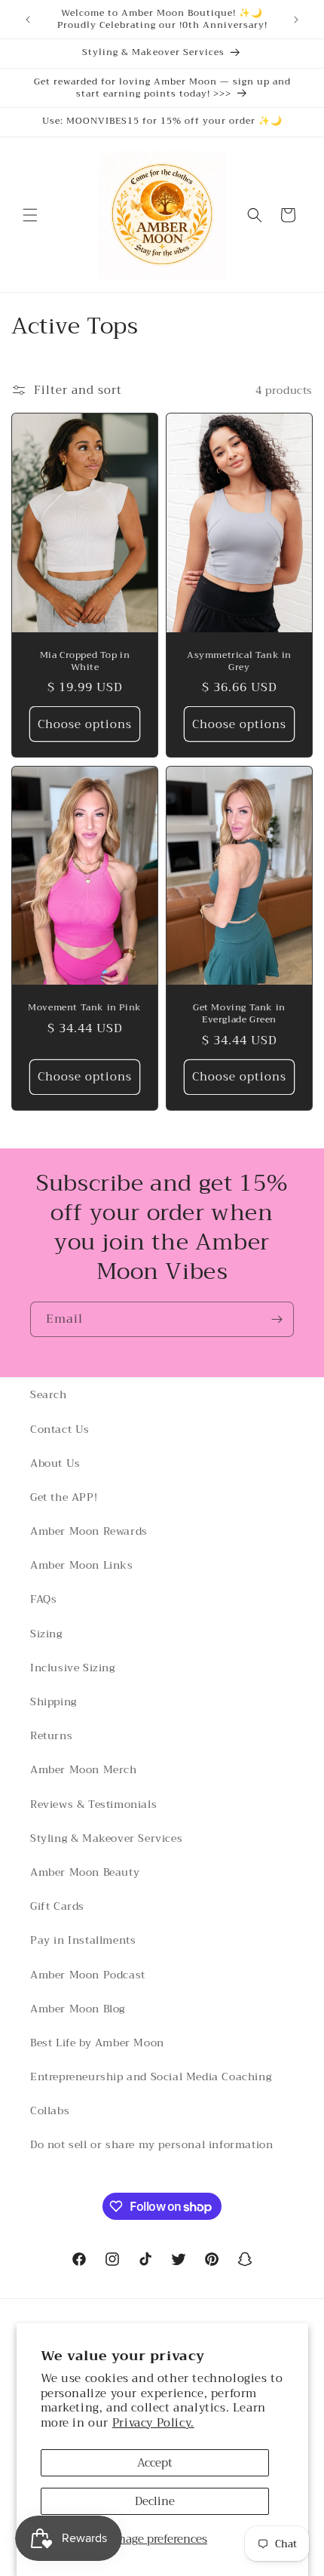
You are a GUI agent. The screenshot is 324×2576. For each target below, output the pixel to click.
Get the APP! (64, 1497)
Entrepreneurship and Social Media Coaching (151, 2076)
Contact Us (60, 1429)
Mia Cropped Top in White (85, 661)
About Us (55, 1463)
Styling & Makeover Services (106, 1838)
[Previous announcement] (28, 20)
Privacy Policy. (153, 2423)
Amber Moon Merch (84, 1769)
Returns (51, 1735)
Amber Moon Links (82, 1565)
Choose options (85, 724)
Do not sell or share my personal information (151, 2144)
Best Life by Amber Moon (97, 2043)
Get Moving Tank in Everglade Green (239, 1014)
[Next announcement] (296, 20)
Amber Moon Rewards (89, 1531)
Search (49, 1394)
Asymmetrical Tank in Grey (239, 662)
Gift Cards (57, 1906)
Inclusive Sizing (73, 1668)
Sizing (46, 1634)
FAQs (43, 1599)
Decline (155, 2501)
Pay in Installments (83, 1940)
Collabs (50, 2110)
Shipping (53, 1701)
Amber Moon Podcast (88, 1975)
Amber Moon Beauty (85, 1872)
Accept (155, 2463)
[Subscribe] (277, 1319)
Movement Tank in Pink (85, 1008)
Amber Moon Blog (78, 2009)
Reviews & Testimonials (93, 1804)
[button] (30, 215)
